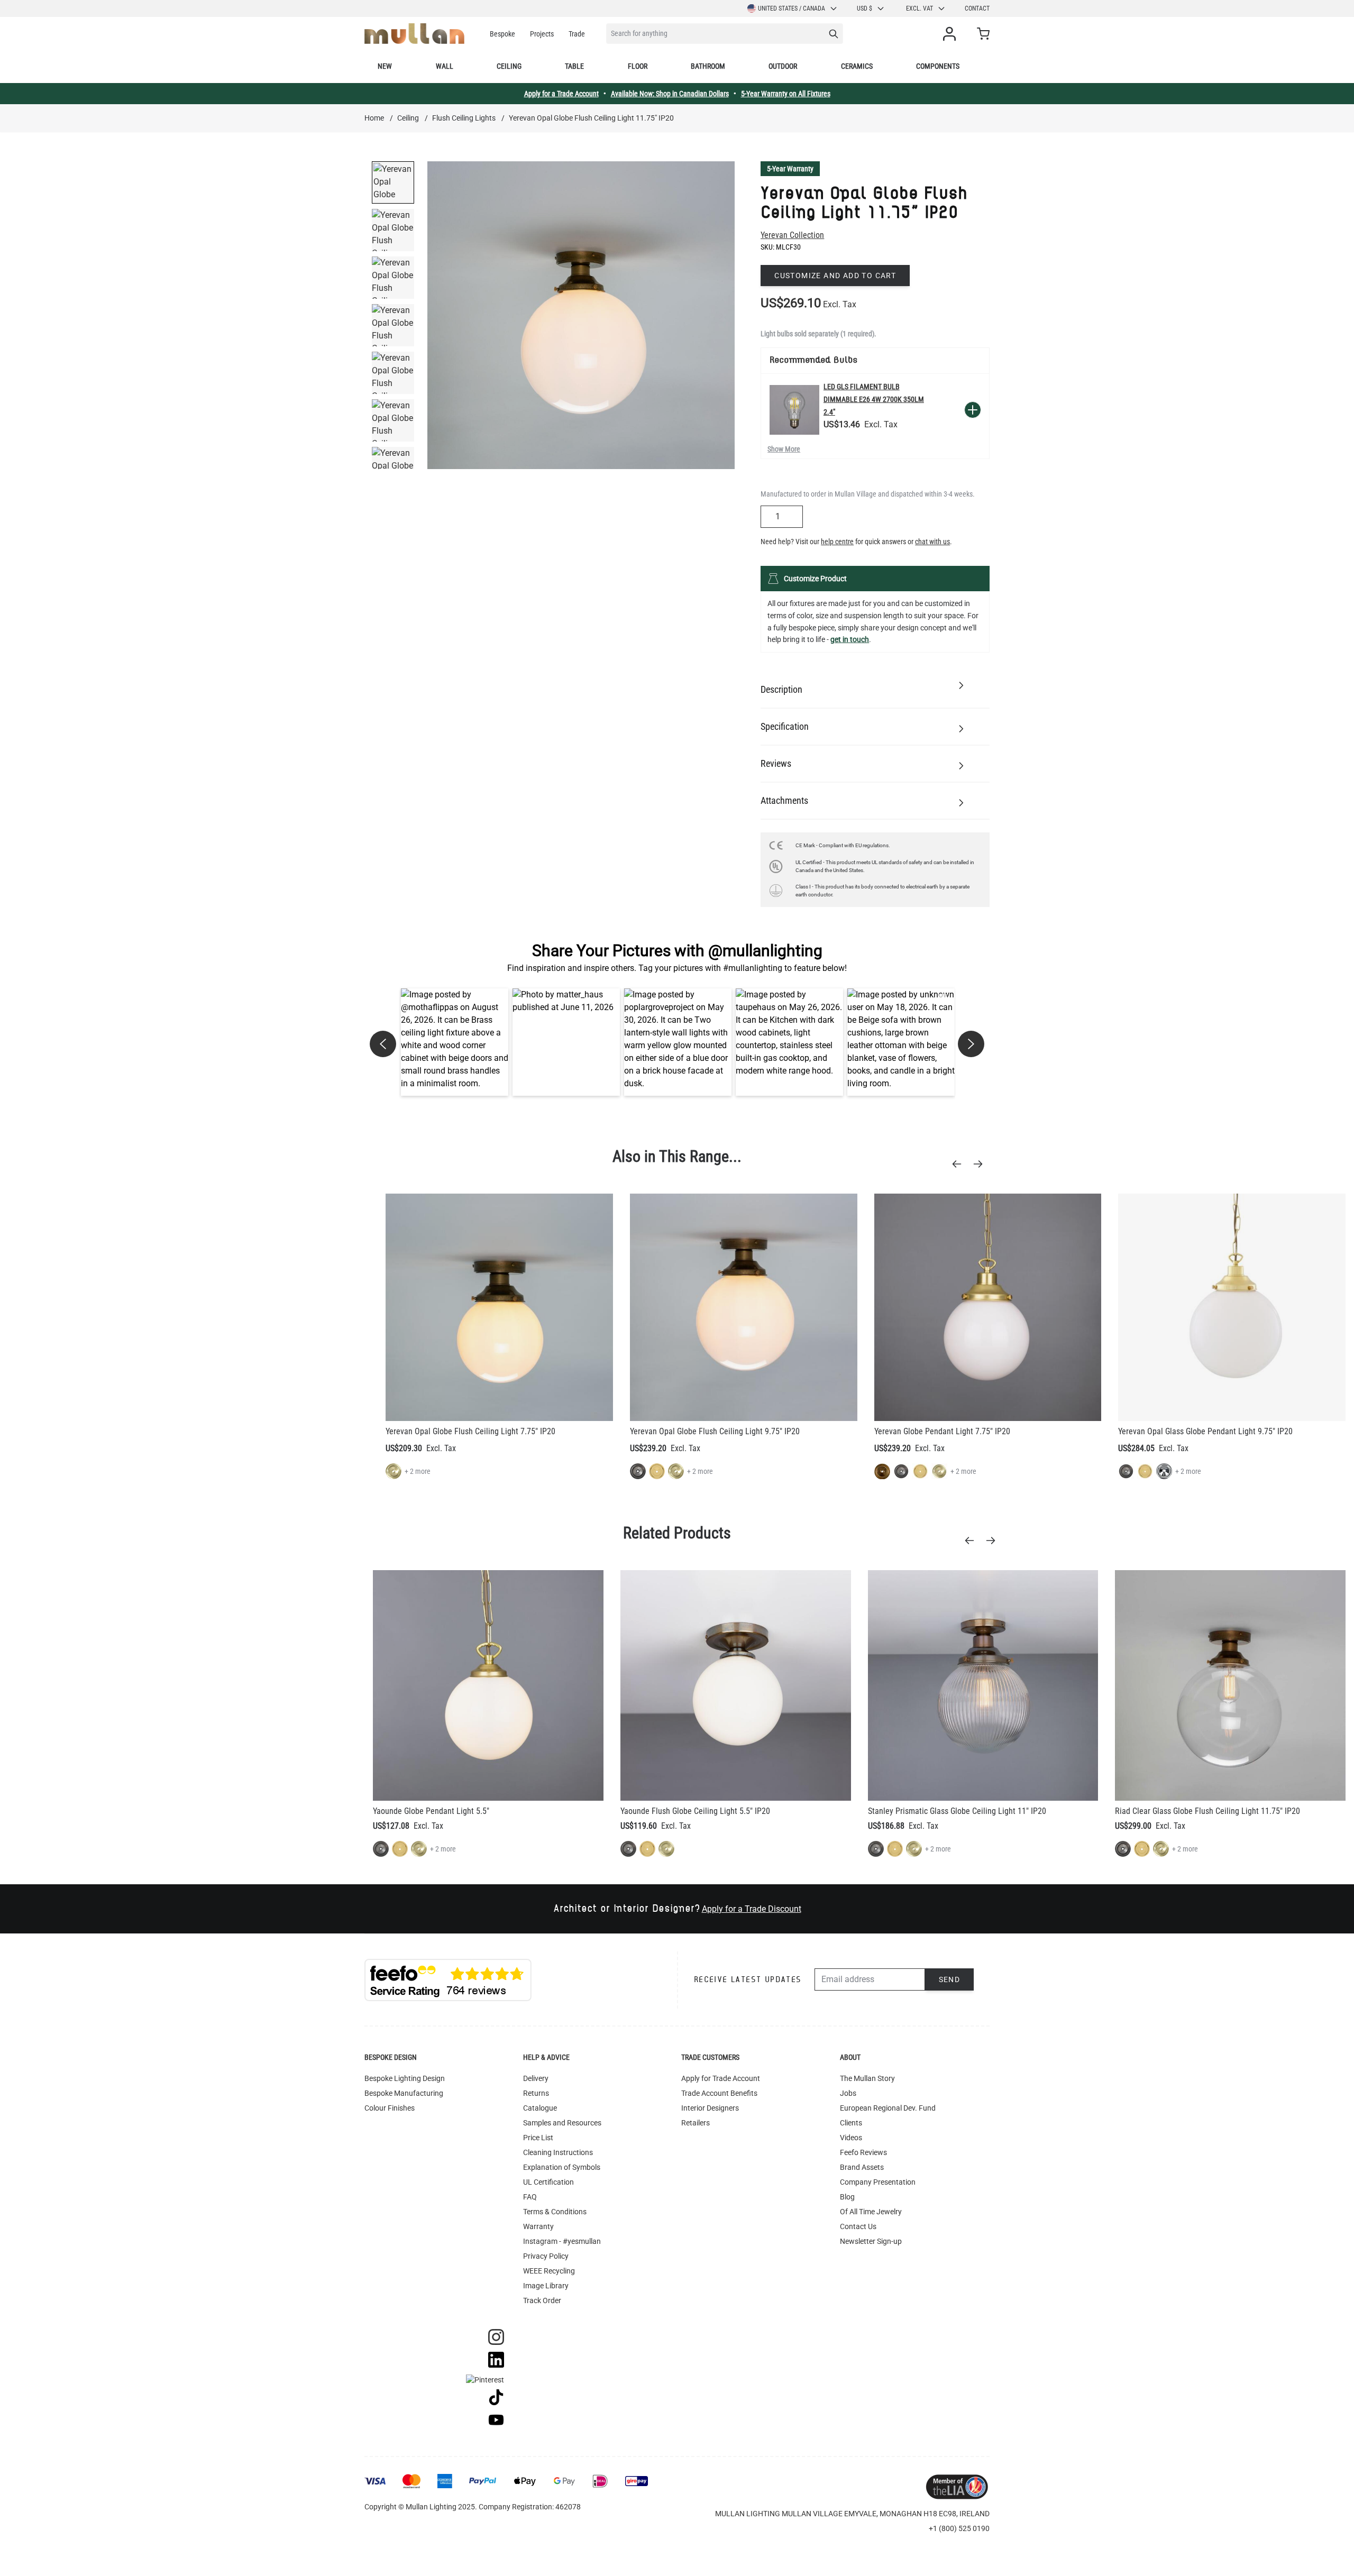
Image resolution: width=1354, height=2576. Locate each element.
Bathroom (708, 66)
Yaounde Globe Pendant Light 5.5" (431, 1811)
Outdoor (783, 66)
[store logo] (414, 34)
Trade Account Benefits (719, 2093)
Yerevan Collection (792, 235)
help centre (837, 542)
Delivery (536, 2078)
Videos (851, 2138)
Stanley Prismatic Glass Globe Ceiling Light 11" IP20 (957, 1811)
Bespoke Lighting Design (405, 2078)
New (385, 66)
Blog (847, 2197)
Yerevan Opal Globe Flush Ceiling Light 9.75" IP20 (715, 1431)
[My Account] (952, 34)
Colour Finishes (390, 2108)
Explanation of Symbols (562, 2167)
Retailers (696, 2123)
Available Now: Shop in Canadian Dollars (670, 94)
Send (950, 1979)
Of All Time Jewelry (871, 2212)
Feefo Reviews (863, 2152)
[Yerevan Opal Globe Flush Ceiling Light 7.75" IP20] (499, 1307)
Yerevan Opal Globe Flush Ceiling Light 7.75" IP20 (470, 1431)
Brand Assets (862, 2167)
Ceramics (857, 66)
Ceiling (509, 66)
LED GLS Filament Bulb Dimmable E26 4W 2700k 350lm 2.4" (874, 399)
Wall (445, 66)
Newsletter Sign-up (871, 2241)
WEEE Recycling (549, 2271)
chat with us (932, 542)
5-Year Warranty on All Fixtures (786, 94)
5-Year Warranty (790, 169)
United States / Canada (792, 8)
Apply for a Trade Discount (752, 1909)
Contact (977, 8)
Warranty (538, 2226)
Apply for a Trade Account (561, 94)
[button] (455, 1042)
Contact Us (858, 2226)
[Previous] (960, 1164)
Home (374, 118)
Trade (577, 34)
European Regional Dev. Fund (888, 2108)
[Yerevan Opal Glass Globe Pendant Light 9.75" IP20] (1232, 1307)
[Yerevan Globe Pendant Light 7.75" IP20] (988, 1307)
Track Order (542, 2300)
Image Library (546, 2286)
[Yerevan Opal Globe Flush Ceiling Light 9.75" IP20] (744, 1307)
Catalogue (540, 2108)
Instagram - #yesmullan (562, 2241)
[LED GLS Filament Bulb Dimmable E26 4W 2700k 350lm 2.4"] (794, 410)
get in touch (850, 639)
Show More (784, 449)
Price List (538, 2138)
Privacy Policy (546, 2256)
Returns (536, 2093)
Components (938, 66)
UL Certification (548, 2182)
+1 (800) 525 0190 (959, 2528)
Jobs (848, 2093)
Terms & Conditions (555, 2212)
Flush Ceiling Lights (464, 118)
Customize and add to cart (835, 276)
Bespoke (502, 34)
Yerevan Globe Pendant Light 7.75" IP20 (942, 1431)
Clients (851, 2123)
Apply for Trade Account (721, 2078)
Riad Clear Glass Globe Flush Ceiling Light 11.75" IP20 (1207, 1811)
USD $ (864, 8)
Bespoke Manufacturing (404, 2093)
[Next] (981, 1164)
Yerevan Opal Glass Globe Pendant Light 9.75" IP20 (1205, 1431)
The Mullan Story (867, 2078)
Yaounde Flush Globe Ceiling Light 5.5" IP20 (695, 1811)
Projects (542, 34)
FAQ (530, 2197)
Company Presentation (878, 2182)
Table (574, 66)
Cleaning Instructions (558, 2152)
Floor (638, 66)
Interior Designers (710, 2108)
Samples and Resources (562, 2123)
